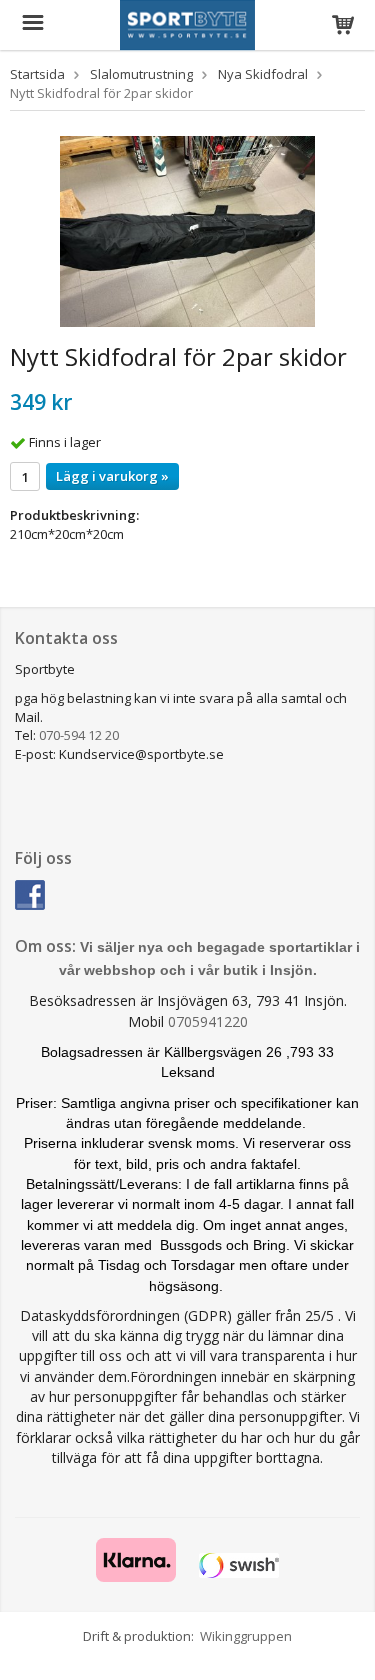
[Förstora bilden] (187, 230)
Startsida (37, 74)
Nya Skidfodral (263, 74)
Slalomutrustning (141, 74)
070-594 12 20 (79, 735)
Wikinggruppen (246, 1636)
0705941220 (208, 1021)
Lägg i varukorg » (112, 476)
